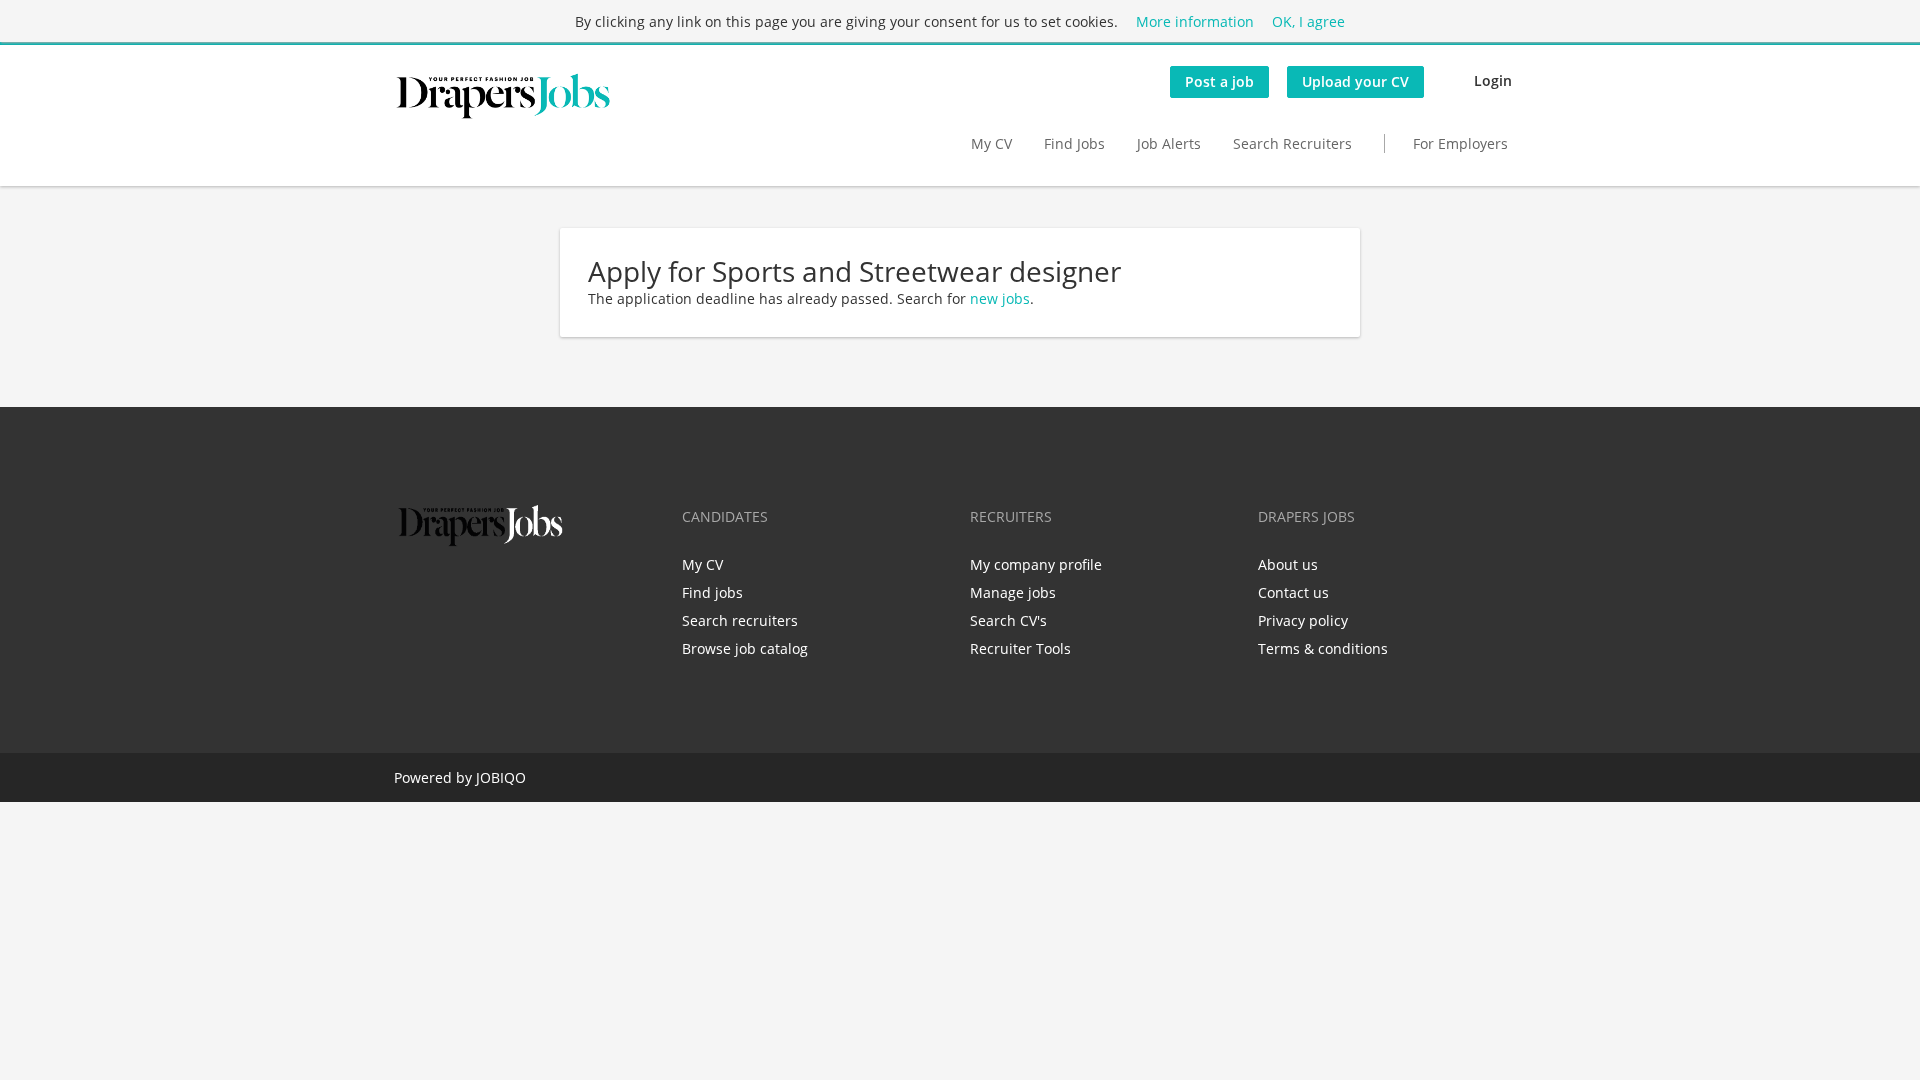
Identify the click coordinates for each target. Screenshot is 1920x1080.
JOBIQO (501, 777)
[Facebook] (408, 593)
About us (1288, 564)
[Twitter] (441, 593)
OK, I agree (1308, 21)
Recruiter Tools (1020, 648)
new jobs (1000, 298)
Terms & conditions (1323, 648)
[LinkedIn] (474, 593)
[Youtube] (537, 593)
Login (1493, 80)
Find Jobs (1074, 143)
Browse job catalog (745, 648)
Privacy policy (1303, 620)
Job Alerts (1169, 143)
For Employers (1460, 143)
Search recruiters (740, 620)
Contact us (1293, 592)
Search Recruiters (1292, 143)
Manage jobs (1013, 592)
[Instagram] (507, 593)
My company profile (1036, 564)
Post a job (1219, 81)
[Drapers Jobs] (503, 96)
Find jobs (712, 592)
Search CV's (1008, 620)
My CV (991, 143)
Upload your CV (1355, 81)
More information (1195, 21)
